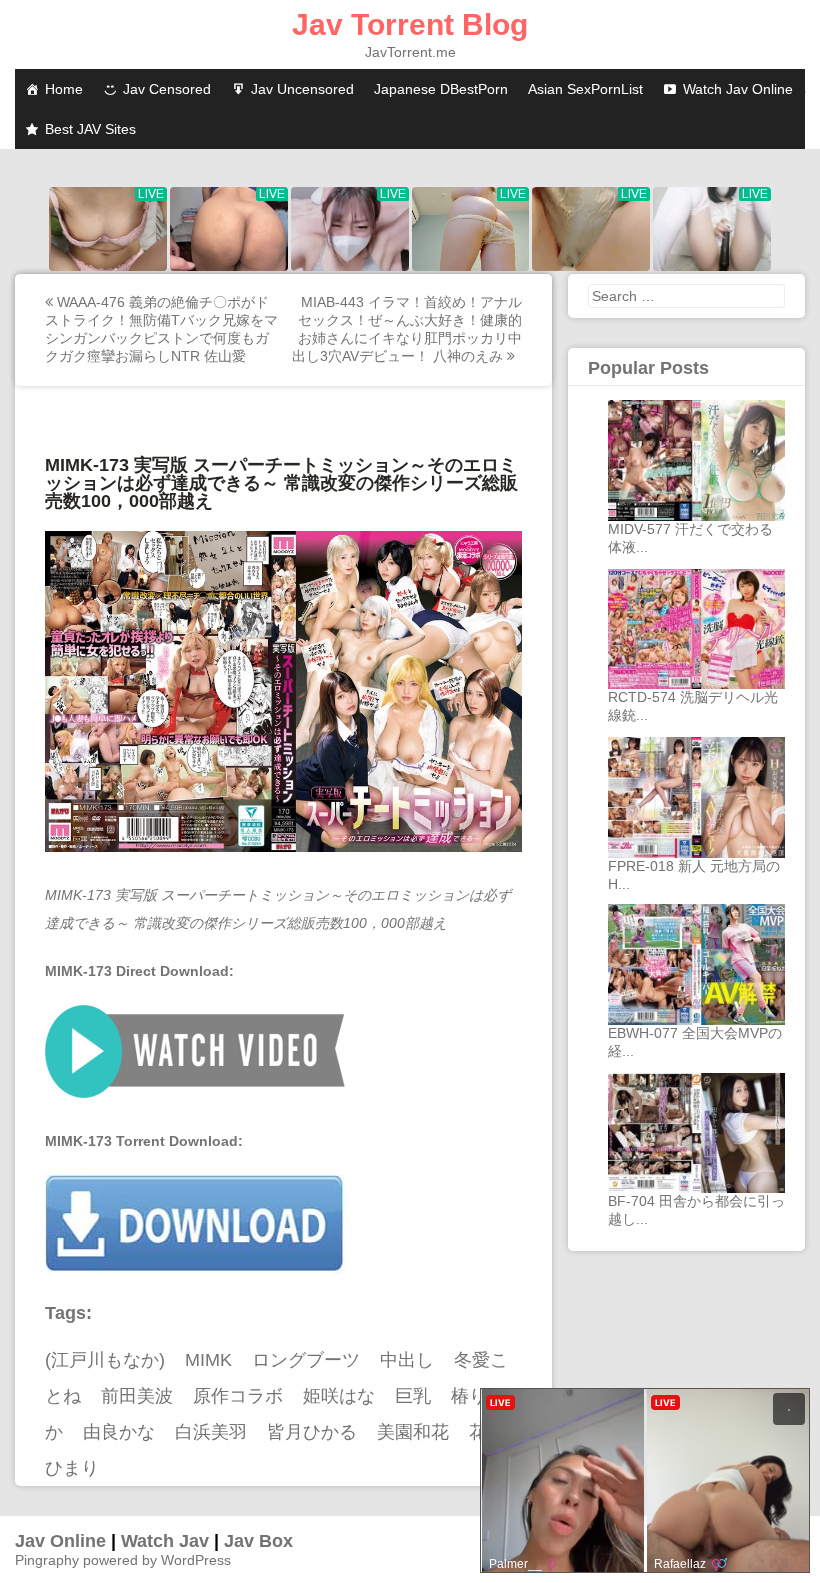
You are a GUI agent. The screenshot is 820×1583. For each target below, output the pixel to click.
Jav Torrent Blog (410, 24)
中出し (407, 1360)
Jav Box (258, 1541)
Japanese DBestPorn (441, 89)
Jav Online (60, 1541)
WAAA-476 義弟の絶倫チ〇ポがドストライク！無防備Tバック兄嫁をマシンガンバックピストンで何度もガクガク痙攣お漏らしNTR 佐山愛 (161, 329)
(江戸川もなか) (105, 1360)
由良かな (119, 1432)
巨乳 (413, 1396)
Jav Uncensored (302, 89)
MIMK (208, 1360)
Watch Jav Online (738, 89)
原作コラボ (238, 1396)
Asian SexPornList (585, 89)
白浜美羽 (211, 1432)
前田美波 (137, 1396)
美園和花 (413, 1432)
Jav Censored (167, 89)
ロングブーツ (306, 1360)
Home (64, 89)
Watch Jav (165, 1541)
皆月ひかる (312, 1432)
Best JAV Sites (90, 129)
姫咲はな (339, 1396)
